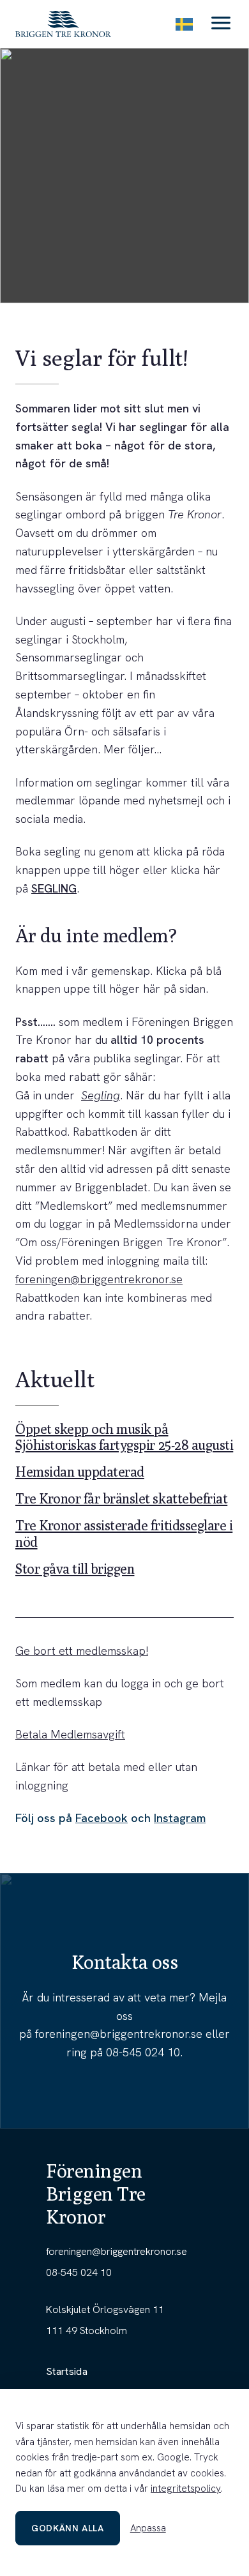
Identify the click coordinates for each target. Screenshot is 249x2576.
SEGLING (54, 888)
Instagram (180, 1818)
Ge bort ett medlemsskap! (82, 1651)
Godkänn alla (68, 2528)
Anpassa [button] (148, 2528)
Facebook (102, 1818)
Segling (101, 1095)
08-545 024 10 (143, 2052)
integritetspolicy (186, 2489)
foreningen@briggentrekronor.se (99, 1279)
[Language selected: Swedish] (184, 24)
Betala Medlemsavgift (70, 1734)
